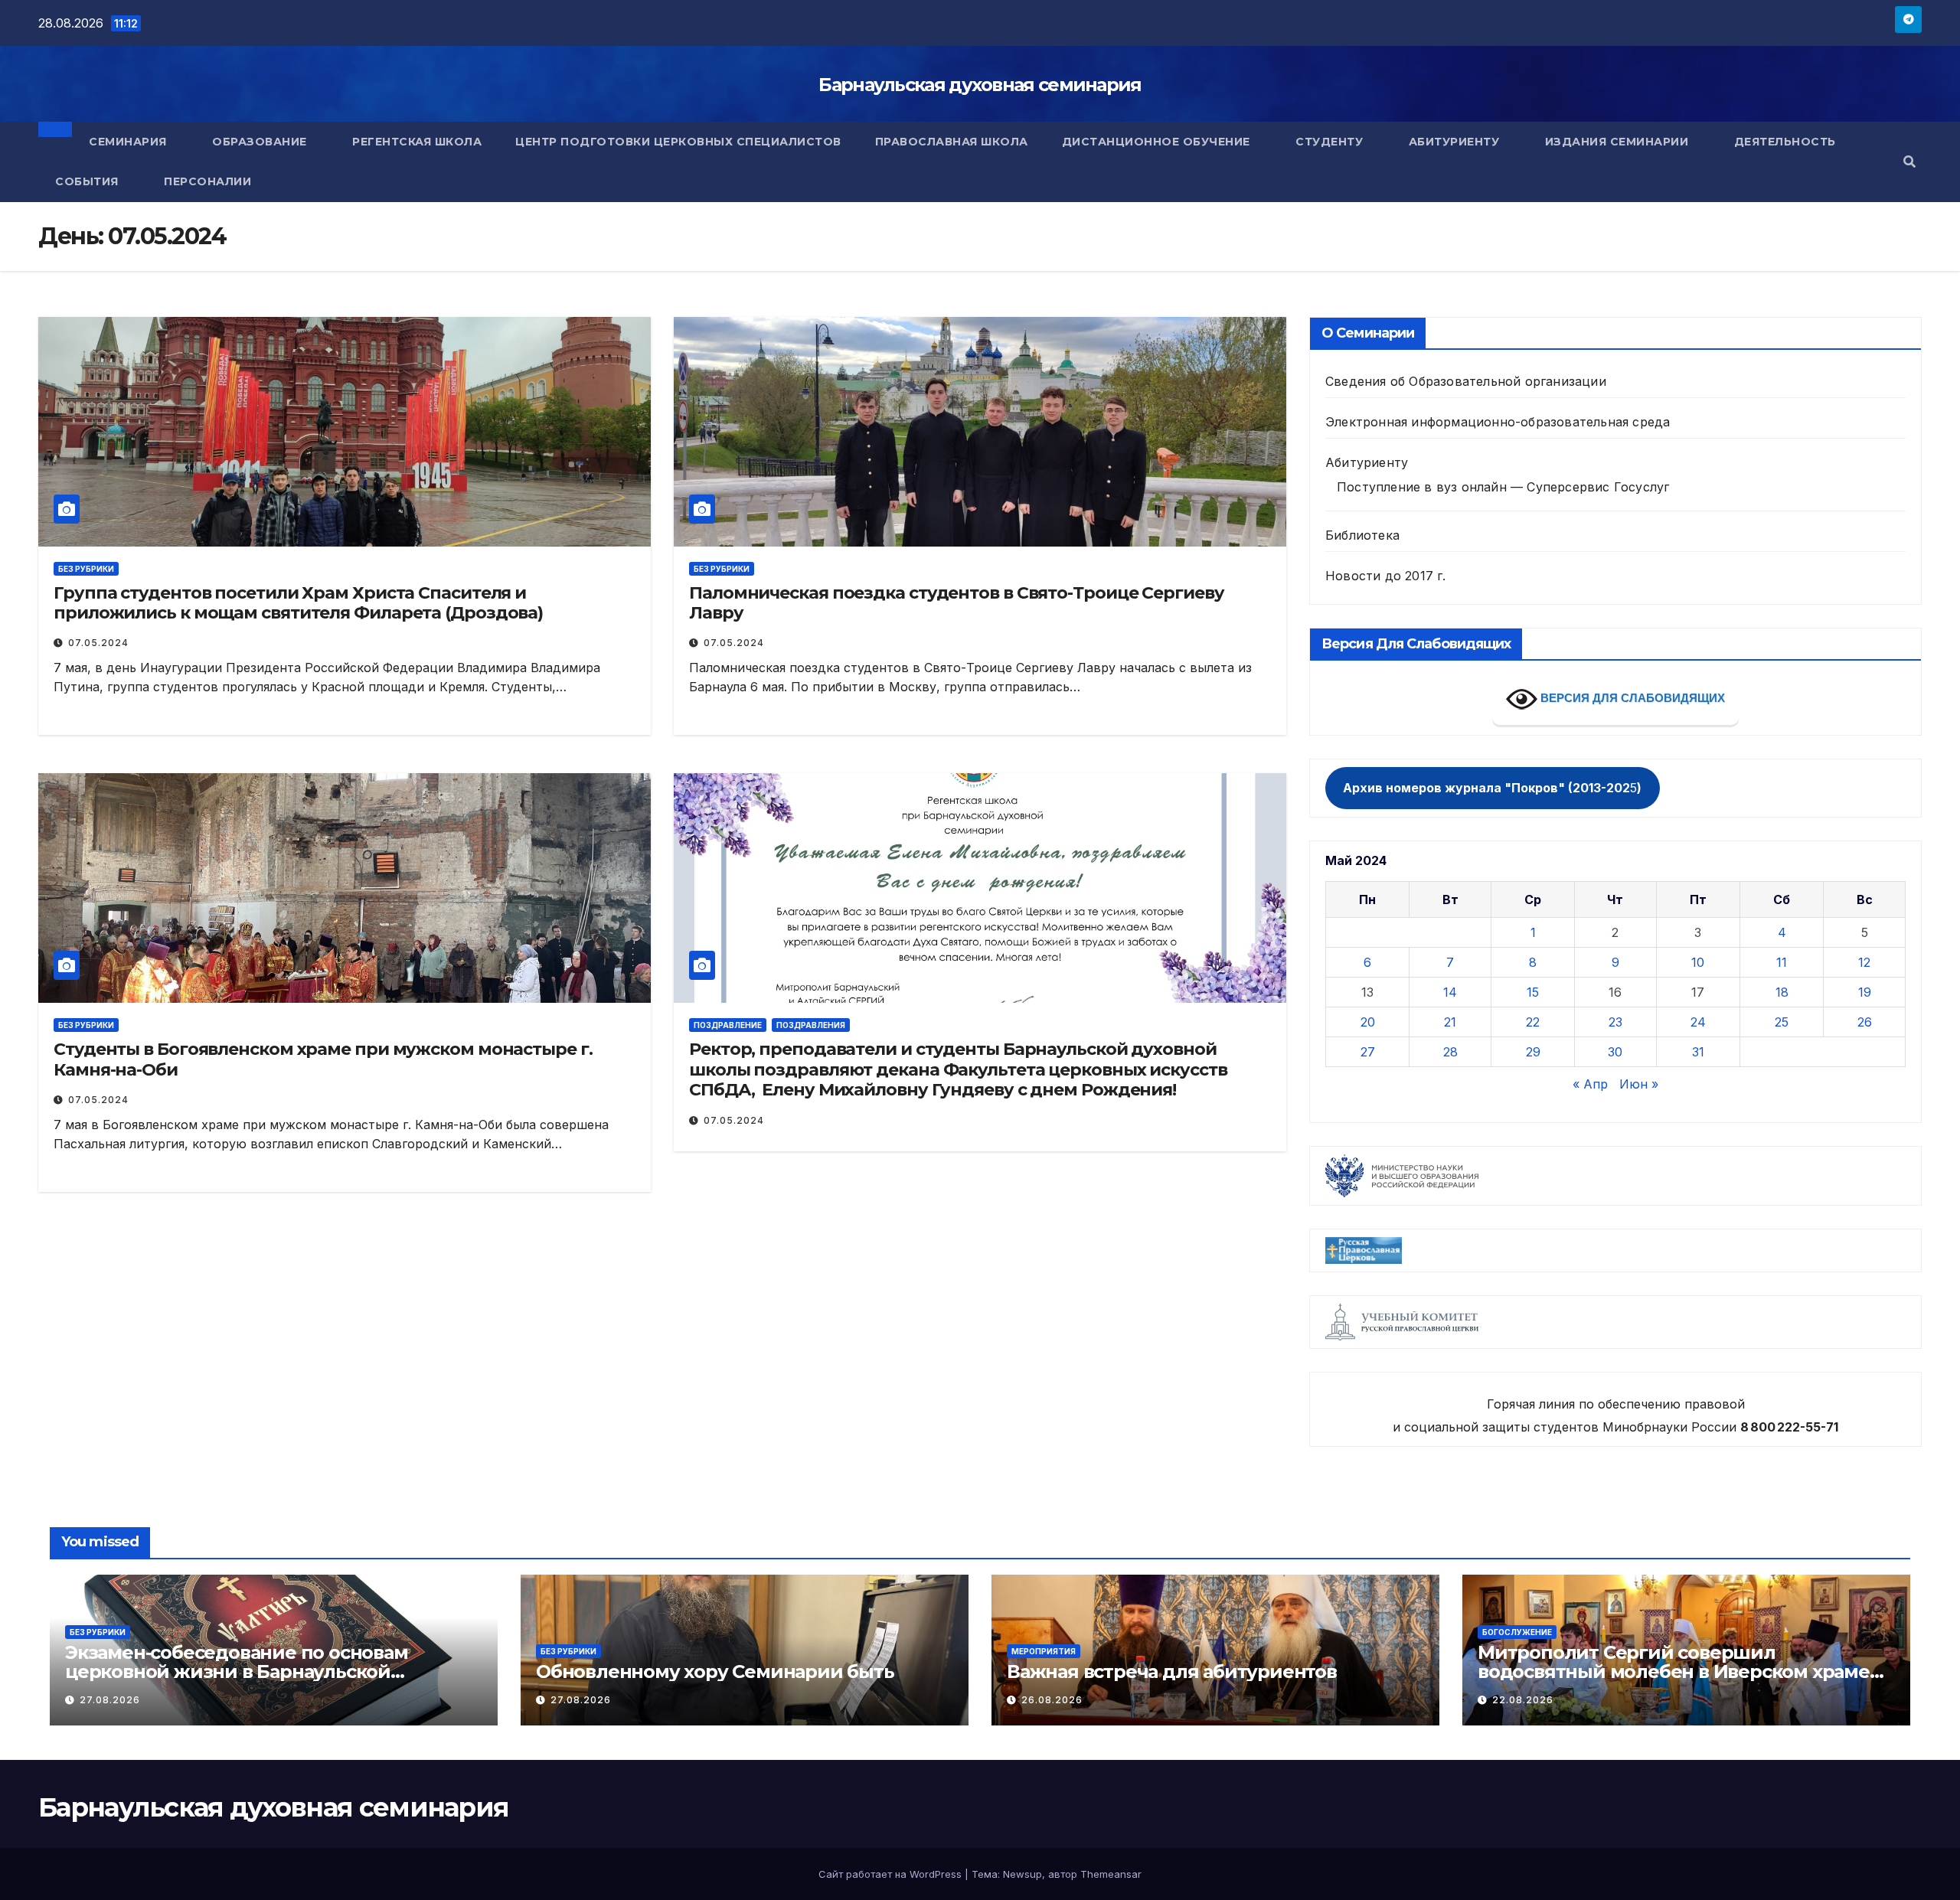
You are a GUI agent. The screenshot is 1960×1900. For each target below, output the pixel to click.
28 (1450, 1052)
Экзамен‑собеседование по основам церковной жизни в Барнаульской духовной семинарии (237, 1671)
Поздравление (728, 1025)
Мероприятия (1044, 1651)
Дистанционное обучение (1158, 142)
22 (1533, 1022)
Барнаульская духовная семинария (980, 85)
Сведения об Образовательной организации (1466, 381)
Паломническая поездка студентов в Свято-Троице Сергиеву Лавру (957, 603)
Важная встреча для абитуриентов (1172, 1671)
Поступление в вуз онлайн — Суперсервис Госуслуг (1503, 487)
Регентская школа (417, 142)
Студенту (1331, 142)
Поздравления (811, 1025)
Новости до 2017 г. (1386, 576)
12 (1864, 962)
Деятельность (1787, 142)
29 (1533, 1052)
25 (1782, 1022)
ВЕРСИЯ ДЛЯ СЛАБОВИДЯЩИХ (1631, 698)
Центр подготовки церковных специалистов (678, 142)
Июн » (1639, 1084)
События (88, 181)
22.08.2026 (1523, 1700)
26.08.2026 (1052, 1700)
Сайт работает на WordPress (892, 1874)
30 (1615, 1052)
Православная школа (952, 142)
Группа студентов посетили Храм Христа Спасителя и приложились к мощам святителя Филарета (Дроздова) (298, 603)
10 (1698, 962)
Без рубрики (86, 569)
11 (1782, 962)
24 (1698, 1022)
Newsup (1022, 1874)
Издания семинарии (1619, 142)
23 (1615, 1022)
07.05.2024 (98, 643)
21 (1450, 1022)
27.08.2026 (110, 1700)
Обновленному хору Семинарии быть (715, 1671)
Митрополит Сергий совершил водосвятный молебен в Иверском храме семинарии (1674, 1671)
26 (1865, 1022)
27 (1368, 1052)
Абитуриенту (1456, 142)
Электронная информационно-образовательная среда (1498, 422)
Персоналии (207, 181)
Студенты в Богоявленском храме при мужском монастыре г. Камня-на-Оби (323, 1059)
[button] (1909, 162)
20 (1368, 1022)
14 (1450, 992)
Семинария (129, 142)
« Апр (1590, 1084)
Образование (261, 142)
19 (1865, 992)
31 (1698, 1052)
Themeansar (1111, 1874)
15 (1533, 992)
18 (1782, 992)
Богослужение (1517, 1632)
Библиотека (1362, 535)
